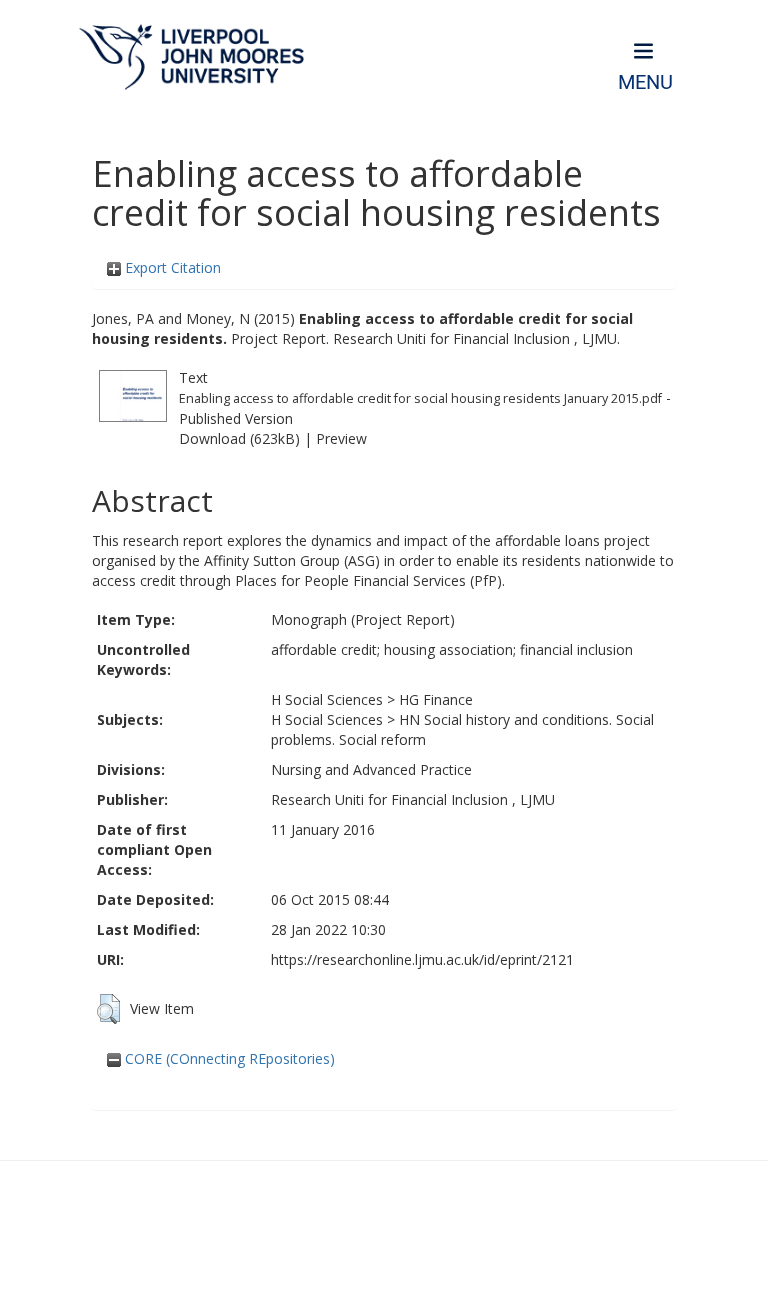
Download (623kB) (239, 438)
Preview (341, 438)
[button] (108, 1009)
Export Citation (171, 267)
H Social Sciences (327, 699)
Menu (645, 82)
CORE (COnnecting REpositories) (228, 1058)
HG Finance (436, 699)
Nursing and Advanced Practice (371, 769)
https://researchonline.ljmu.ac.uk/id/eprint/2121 (422, 959)
